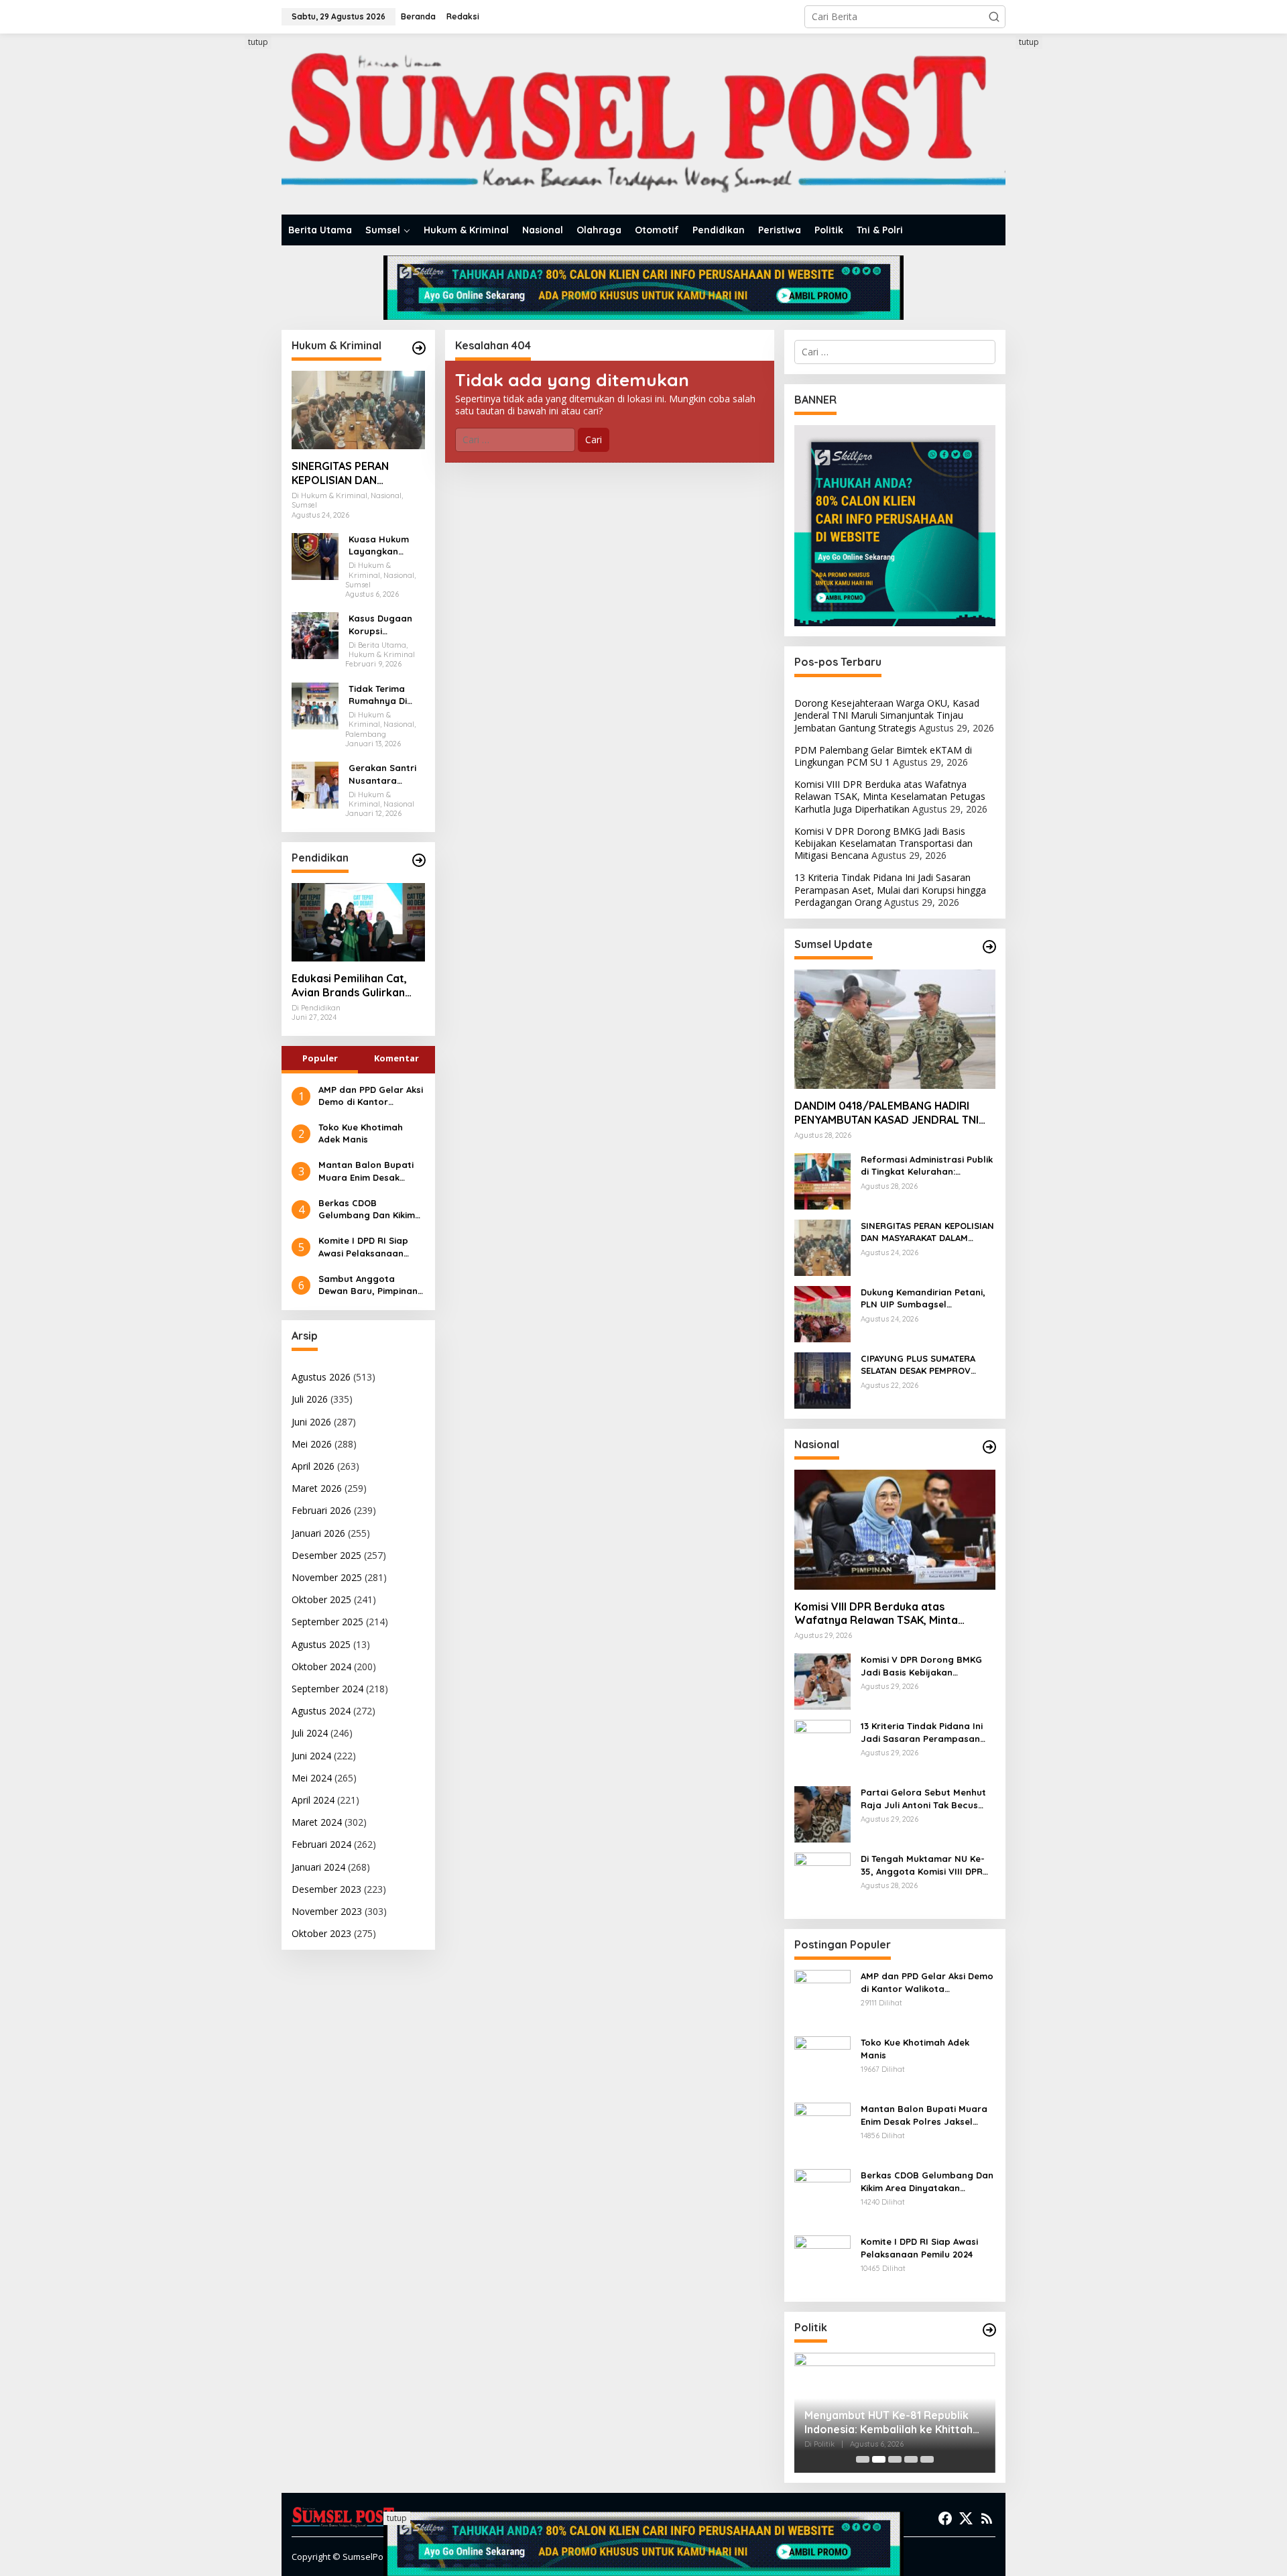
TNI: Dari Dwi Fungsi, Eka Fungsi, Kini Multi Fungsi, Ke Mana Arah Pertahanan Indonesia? (887, 2422)
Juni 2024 (311, 1756)
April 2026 (313, 1466)
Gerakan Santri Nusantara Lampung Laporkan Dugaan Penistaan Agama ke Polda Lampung (385, 774)
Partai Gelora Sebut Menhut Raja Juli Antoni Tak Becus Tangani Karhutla (923, 1799)
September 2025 (327, 1622)
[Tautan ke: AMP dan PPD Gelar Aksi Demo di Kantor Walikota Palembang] (822, 1997)
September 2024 (327, 1689)
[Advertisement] (231, 237)
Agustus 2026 (321, 1377)
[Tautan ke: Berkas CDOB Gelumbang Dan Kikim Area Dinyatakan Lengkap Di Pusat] (822, 2196)
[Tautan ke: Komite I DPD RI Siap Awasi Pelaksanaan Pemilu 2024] (822, 2263)
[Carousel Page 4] (911, 2459)
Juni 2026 (311, 1422)
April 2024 (313, 1800)
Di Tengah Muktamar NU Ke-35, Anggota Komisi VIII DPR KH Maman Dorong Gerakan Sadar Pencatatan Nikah (923, 1865)
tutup (258, 42)
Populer (320, 1058)
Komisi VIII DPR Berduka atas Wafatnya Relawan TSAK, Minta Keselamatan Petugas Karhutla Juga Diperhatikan (890, 796)
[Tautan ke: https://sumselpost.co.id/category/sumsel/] (989, 947)
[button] (994, 17)
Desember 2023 (326, 1889)
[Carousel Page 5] (927, 2459)
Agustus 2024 (321, 1711)
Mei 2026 (312, 1444)
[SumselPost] (643, 124)
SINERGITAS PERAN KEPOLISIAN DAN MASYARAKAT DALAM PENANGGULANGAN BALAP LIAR (346, 473)
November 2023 (327, 1911)
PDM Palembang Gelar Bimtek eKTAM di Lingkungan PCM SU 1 (883, 756)
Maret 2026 (317, 1488)
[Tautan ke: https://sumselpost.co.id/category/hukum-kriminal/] (419, 348)
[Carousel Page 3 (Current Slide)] (895, 2459)
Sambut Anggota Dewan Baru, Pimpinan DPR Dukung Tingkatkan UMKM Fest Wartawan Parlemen (371, 1285)
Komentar (396, 1058)
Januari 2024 (318, 1867)
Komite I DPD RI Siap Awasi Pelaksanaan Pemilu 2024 (363, 1247)
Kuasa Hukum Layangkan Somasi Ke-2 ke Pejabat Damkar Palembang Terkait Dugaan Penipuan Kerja (385, 545)
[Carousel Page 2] (879, 2459)
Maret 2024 (317, 1822)
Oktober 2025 (321, 1599)
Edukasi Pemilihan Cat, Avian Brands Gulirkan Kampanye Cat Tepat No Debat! (355, 986)
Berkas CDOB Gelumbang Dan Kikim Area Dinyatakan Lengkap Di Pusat (367, 1209)
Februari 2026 (321, 1510)
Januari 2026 (318, 1533)
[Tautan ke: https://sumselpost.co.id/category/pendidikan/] (419, 860)
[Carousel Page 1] (863, 2459)
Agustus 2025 (321, 1644)
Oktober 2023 (321, 1933)
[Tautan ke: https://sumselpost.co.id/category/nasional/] (989, 1447)
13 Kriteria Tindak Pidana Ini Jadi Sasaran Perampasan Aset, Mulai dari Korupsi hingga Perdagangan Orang (890, 889)
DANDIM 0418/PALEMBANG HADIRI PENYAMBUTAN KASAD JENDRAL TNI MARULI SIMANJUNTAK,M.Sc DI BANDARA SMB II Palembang (886, 1113)
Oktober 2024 (321, 1666)
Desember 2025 (326, 1555)
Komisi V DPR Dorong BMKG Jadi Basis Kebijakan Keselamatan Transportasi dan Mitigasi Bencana (883, 843)
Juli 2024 (310, 1733)
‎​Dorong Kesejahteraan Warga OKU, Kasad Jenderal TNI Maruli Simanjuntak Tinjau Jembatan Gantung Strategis (887, 715)
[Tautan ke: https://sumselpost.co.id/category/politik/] (989, 2330)
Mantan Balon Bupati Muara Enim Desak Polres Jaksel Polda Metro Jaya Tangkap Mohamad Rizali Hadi (366, 1171)
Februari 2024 (321, 1844)
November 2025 (327, 1577)
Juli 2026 (310, 1399)
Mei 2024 (312, 1778)
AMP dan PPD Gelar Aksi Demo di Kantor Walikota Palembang (371, 1096)
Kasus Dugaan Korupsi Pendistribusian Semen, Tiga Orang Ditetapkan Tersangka (383, 625)
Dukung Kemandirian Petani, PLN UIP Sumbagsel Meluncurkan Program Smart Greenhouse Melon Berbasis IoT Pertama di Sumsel (925, 1298)
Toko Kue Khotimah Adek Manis (361, 1133)
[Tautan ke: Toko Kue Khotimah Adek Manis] (822, 2063)
